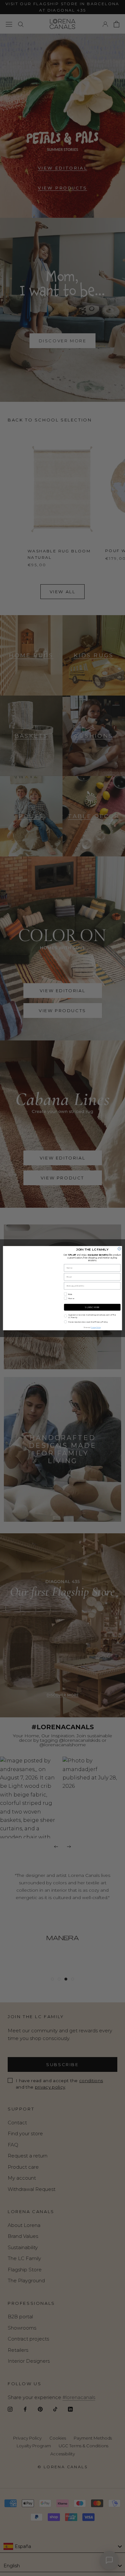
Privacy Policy (96, 1327)
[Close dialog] (119, 1248)
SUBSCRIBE (92, 1307)
